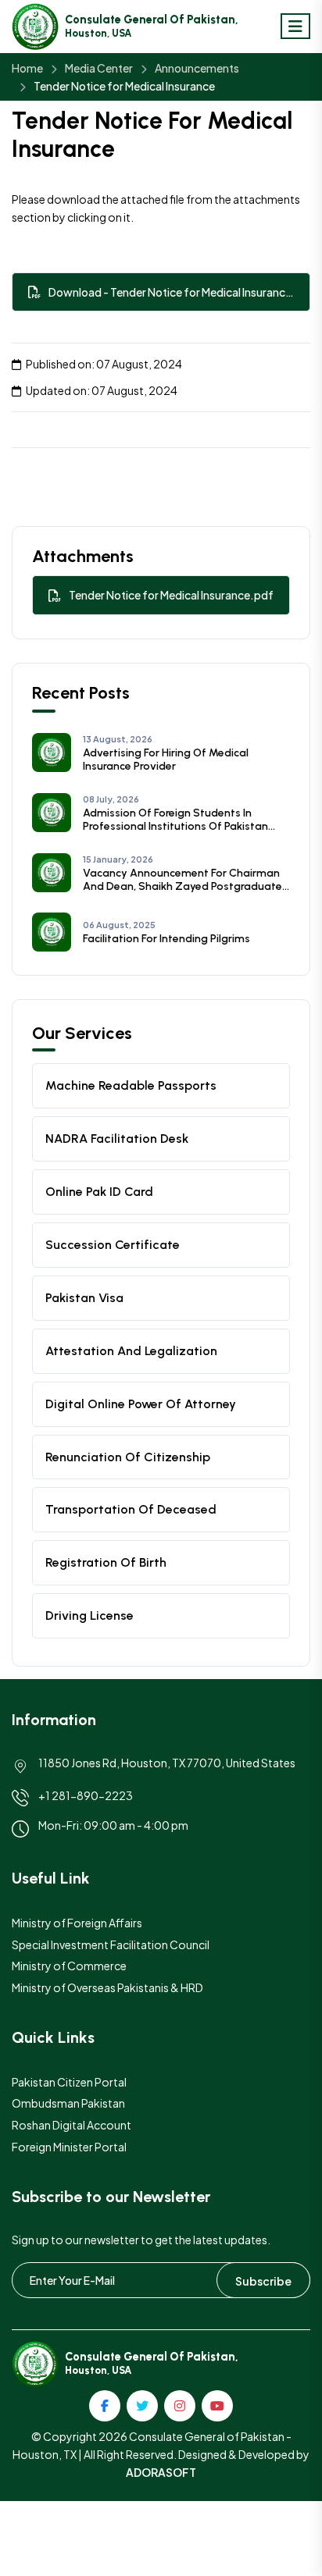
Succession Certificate (113, 1245)
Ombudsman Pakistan (68, 2103)
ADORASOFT (161, 2472)
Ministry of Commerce (69, 1966)
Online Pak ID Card (99, 1192)
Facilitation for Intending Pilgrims (166, 939)
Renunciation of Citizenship (128, 1457)
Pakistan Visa (84, 1298)
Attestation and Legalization (131, 1351)
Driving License (89, 1615)
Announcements (197, 68)
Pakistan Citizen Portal (69, 2082)
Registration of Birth (106, 1562)
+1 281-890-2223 (86, 1795)
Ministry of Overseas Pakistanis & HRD (107, 1987)
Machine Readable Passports (131, 1085)
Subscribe (263, 2281)
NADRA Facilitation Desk (117, 1139)
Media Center (99, 68)
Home (27, 68)
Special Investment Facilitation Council (111, 1944)
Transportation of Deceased (131, 1509)
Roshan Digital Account (72, 2125)
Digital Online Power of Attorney (141, 1404)
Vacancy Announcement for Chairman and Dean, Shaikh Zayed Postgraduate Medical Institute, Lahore (182, 880)
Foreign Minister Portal (69, 2147)
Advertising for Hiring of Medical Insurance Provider (166, 760)
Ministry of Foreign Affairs (77, 1923)
